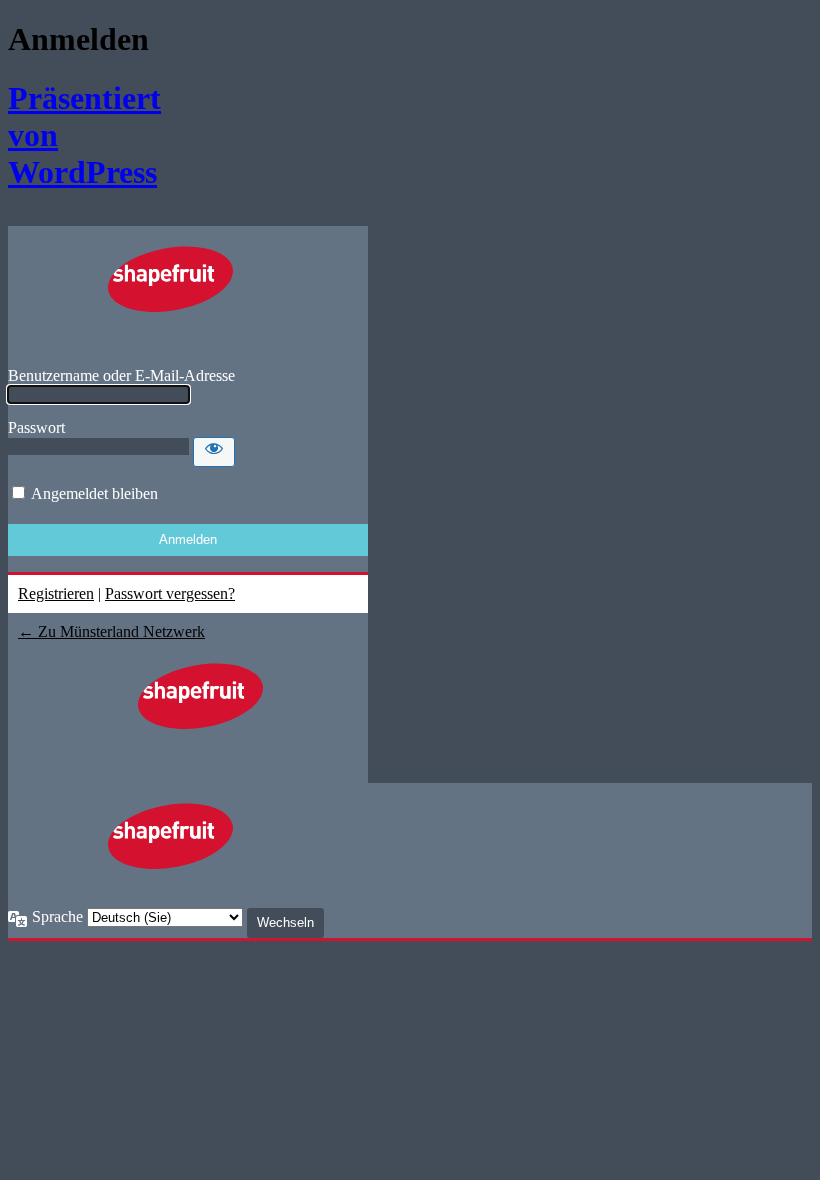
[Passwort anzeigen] (214, 452)
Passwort (36, 427)
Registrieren (56, 593)
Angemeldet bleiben (94, 493)
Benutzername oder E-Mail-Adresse (121, 375)
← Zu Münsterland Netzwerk (111, 631)
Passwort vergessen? (170, 593)
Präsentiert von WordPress (70, 135)
